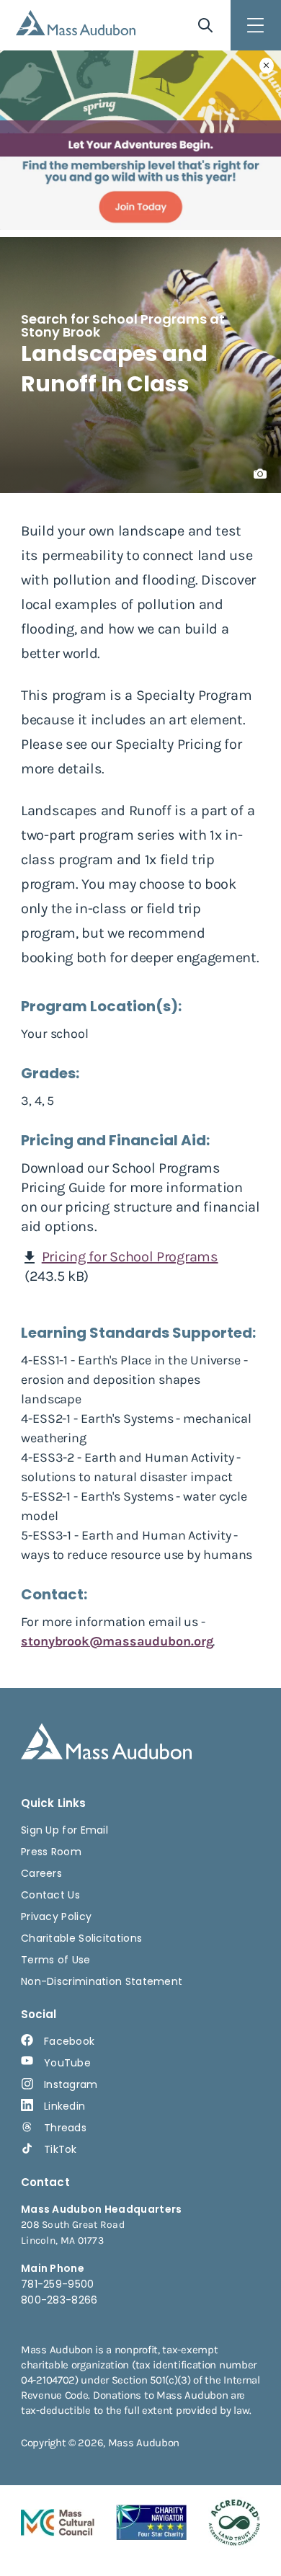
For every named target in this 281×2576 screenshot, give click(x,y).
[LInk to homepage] (76, 23)
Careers (41, 1873)
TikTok (61, 2149)
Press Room (51, 1852)
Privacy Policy (56, 1917)
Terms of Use (56, 1960)
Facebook (69, 2041)
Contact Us (50, 1895)
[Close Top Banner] (267, 66)
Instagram (71, 2084)
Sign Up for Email (64, 1830)
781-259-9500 (58, 2284)
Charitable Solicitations (81, 1938)
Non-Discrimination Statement (102, 1981)
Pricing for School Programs (130, 1257)
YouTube (67, 2063)
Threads (65, 2128)
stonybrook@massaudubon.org (117, 1641)
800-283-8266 (59, 2300)
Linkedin (64, 2106)
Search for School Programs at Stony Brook (123, 325)
